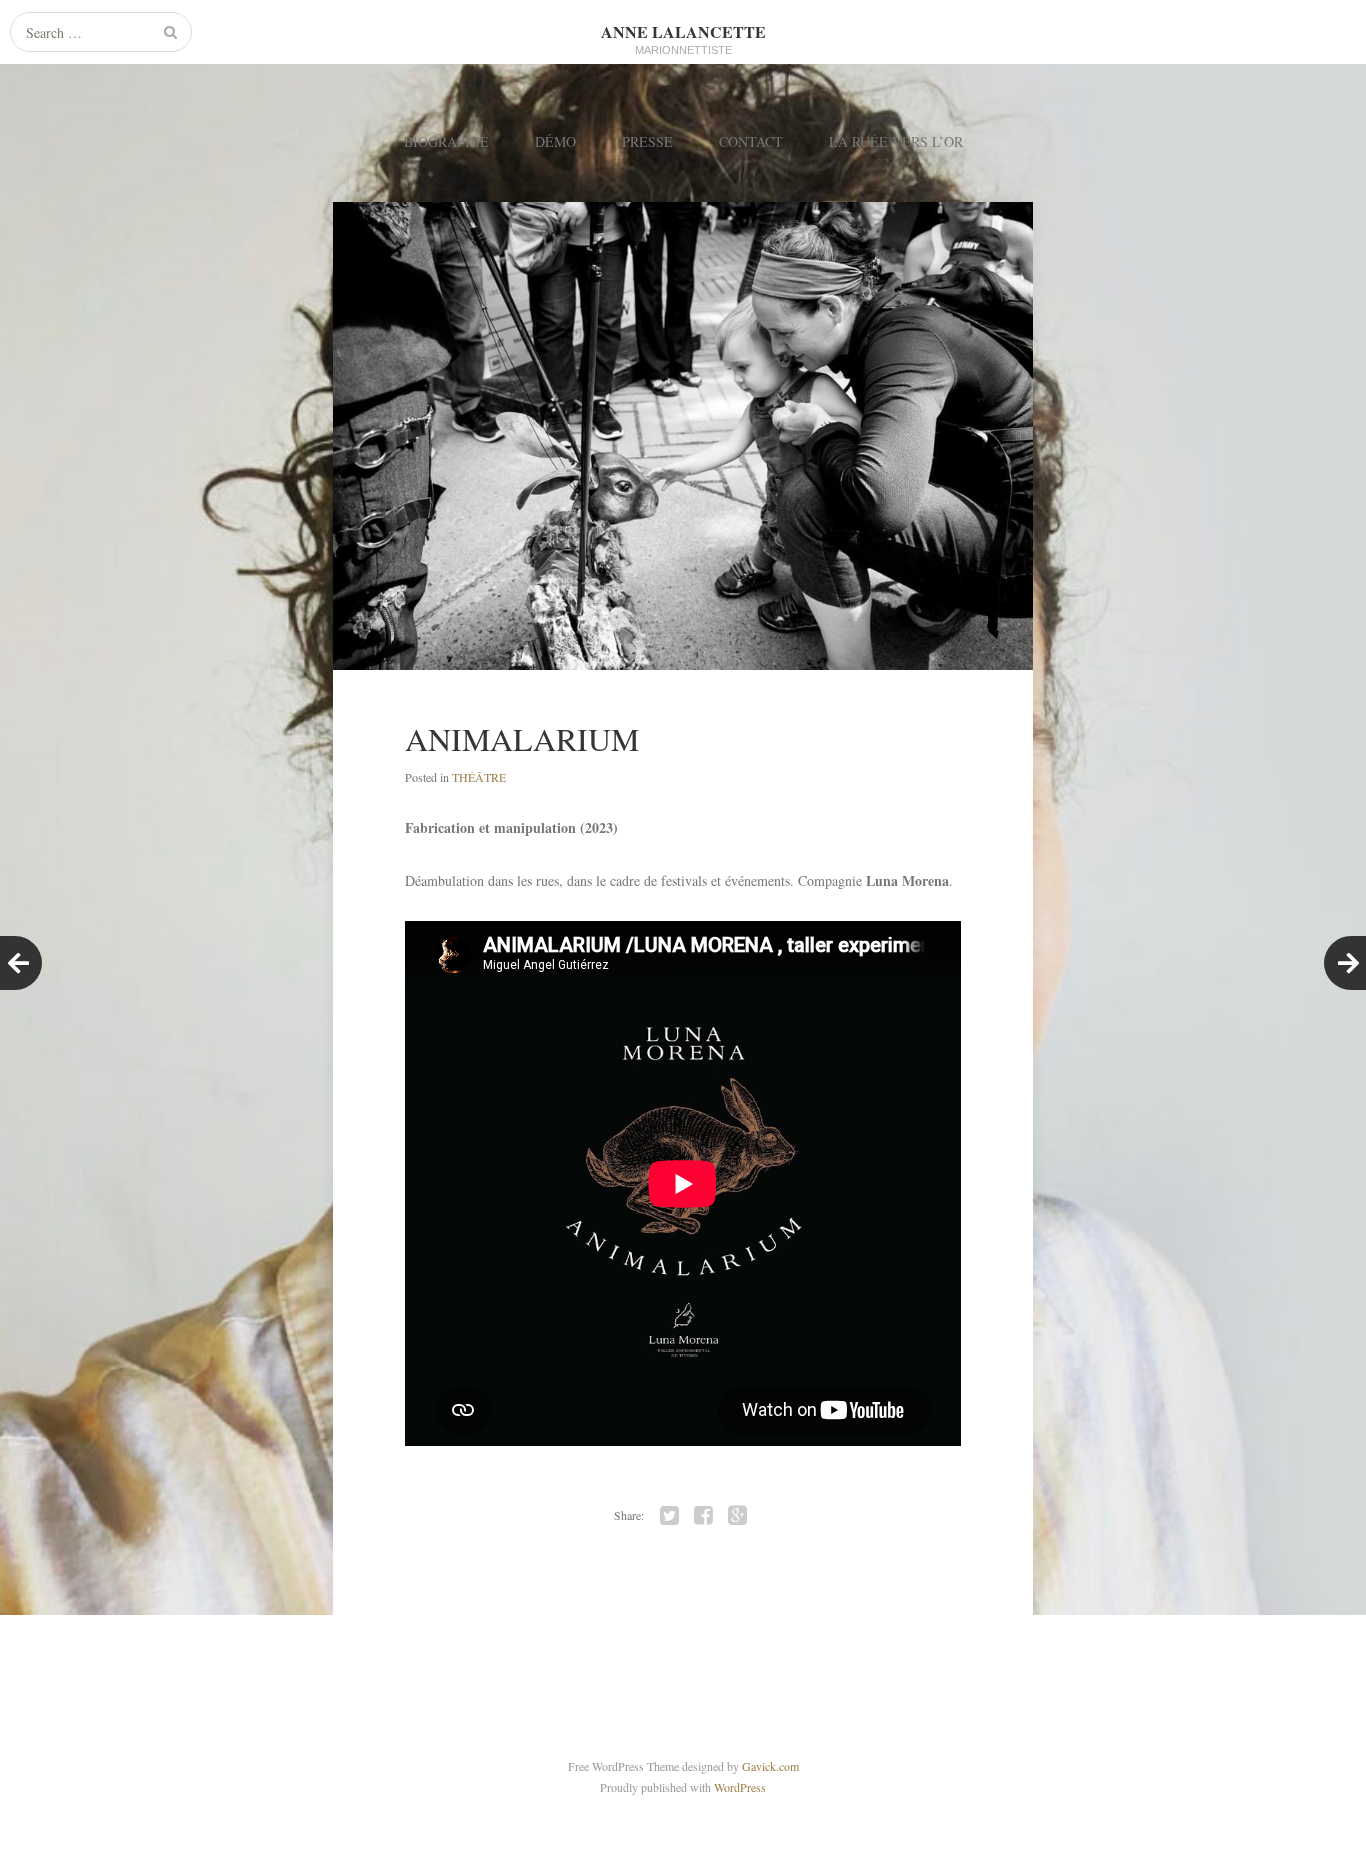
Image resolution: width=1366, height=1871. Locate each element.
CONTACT (751, 141)
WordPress (740, 1787)
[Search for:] (101, 32)
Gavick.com (770, 1766)
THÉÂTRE (479, 777)
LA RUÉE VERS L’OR (896, 141)
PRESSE (647, 141)
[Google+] (738, 1516)
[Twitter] (670, 1516)
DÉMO (555, 141)
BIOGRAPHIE (446, 141)
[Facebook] (704, 1516)
